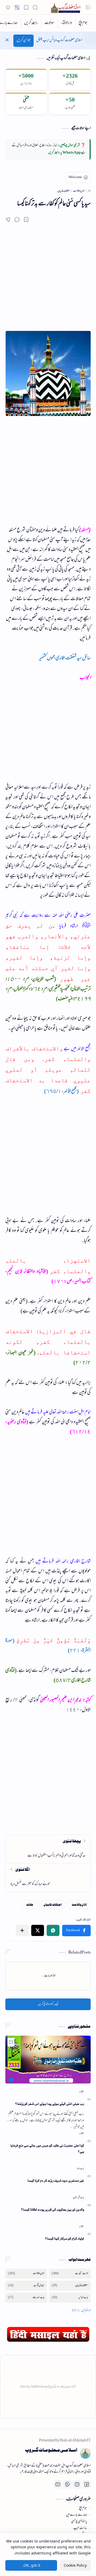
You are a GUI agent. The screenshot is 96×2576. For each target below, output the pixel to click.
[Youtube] (58, 2484)
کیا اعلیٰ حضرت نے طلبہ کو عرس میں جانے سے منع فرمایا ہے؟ (47, 2149)
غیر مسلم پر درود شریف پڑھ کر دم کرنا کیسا (56, 2181)
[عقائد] (30, 1904)
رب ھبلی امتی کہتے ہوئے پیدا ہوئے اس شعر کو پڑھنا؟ (50, 2104)
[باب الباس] (70, 2298)
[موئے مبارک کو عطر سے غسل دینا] (48, 1877)
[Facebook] (87, 2484)
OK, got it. (31, 2565)
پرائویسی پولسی (79, 2522)
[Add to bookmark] (11, 2042)
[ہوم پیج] (83, 23)
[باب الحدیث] (26, 2298)
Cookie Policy (75, 2565)
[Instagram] (77, 2484)
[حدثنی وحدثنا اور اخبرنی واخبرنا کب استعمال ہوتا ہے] (48, 1849)
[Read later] (26, 220)
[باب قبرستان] (78, 2198)
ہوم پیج (83, 2508)
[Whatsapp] (67, 2484)
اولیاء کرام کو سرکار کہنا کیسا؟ (65, 2239)
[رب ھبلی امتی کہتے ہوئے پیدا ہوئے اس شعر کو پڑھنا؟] (48, 2060)
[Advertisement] (48, 283)
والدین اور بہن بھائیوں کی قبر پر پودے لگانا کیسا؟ (53, 2210)
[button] (88, 7)
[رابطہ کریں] (31, 23)
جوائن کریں (23, 41)
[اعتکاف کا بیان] (53, 1904)
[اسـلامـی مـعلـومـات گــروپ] (66, 7)
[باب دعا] (81, 2169)
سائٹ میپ (80, 2528)
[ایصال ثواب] (26, 2286)
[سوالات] (49, 23)
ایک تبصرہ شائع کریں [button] (48, 2004)
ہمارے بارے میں (77, 2515)
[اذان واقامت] (79, 1904)
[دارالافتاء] (66, 23)
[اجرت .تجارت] (70, 2274)
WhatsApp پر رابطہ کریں (65, 153)
